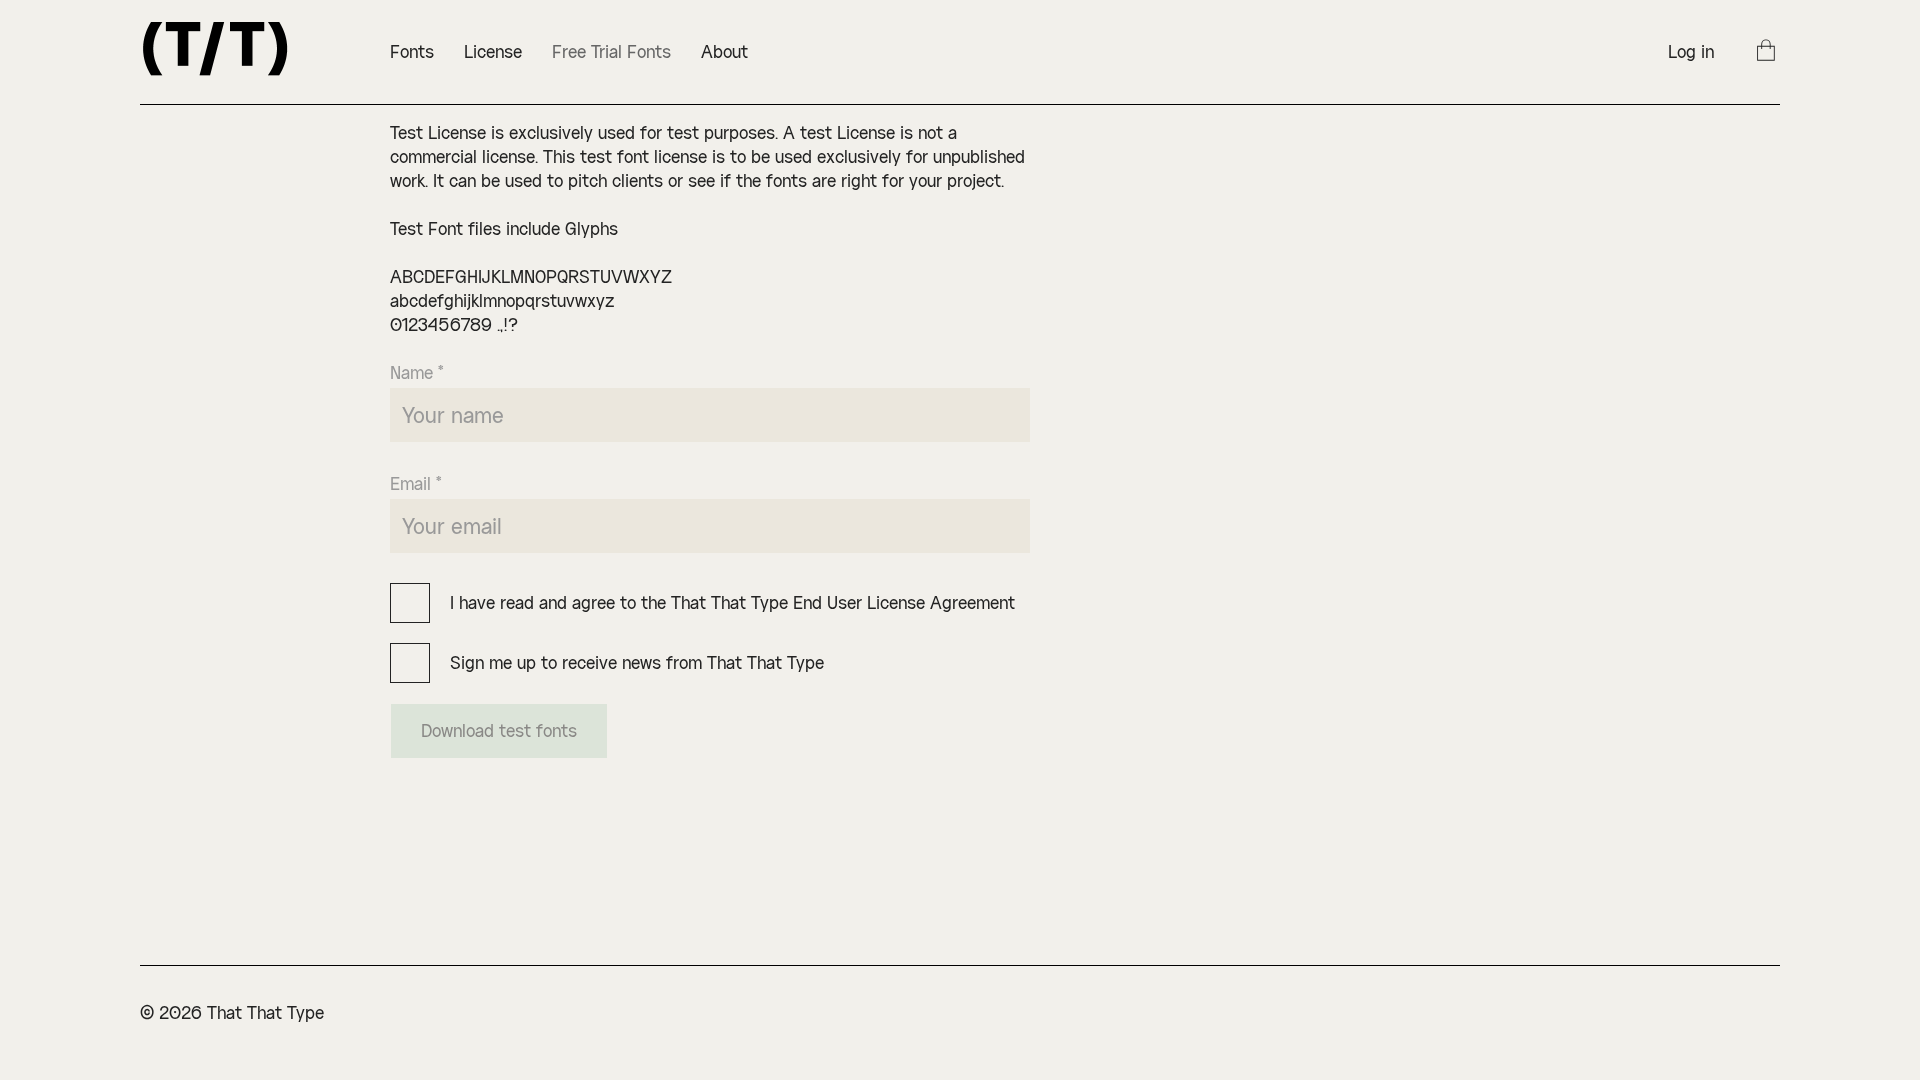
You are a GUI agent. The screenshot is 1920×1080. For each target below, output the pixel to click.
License (493, 51)
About (724, 51)
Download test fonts (499, 730)
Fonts (412, 51)
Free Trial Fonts (611, 51)
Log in (1691, 51)
